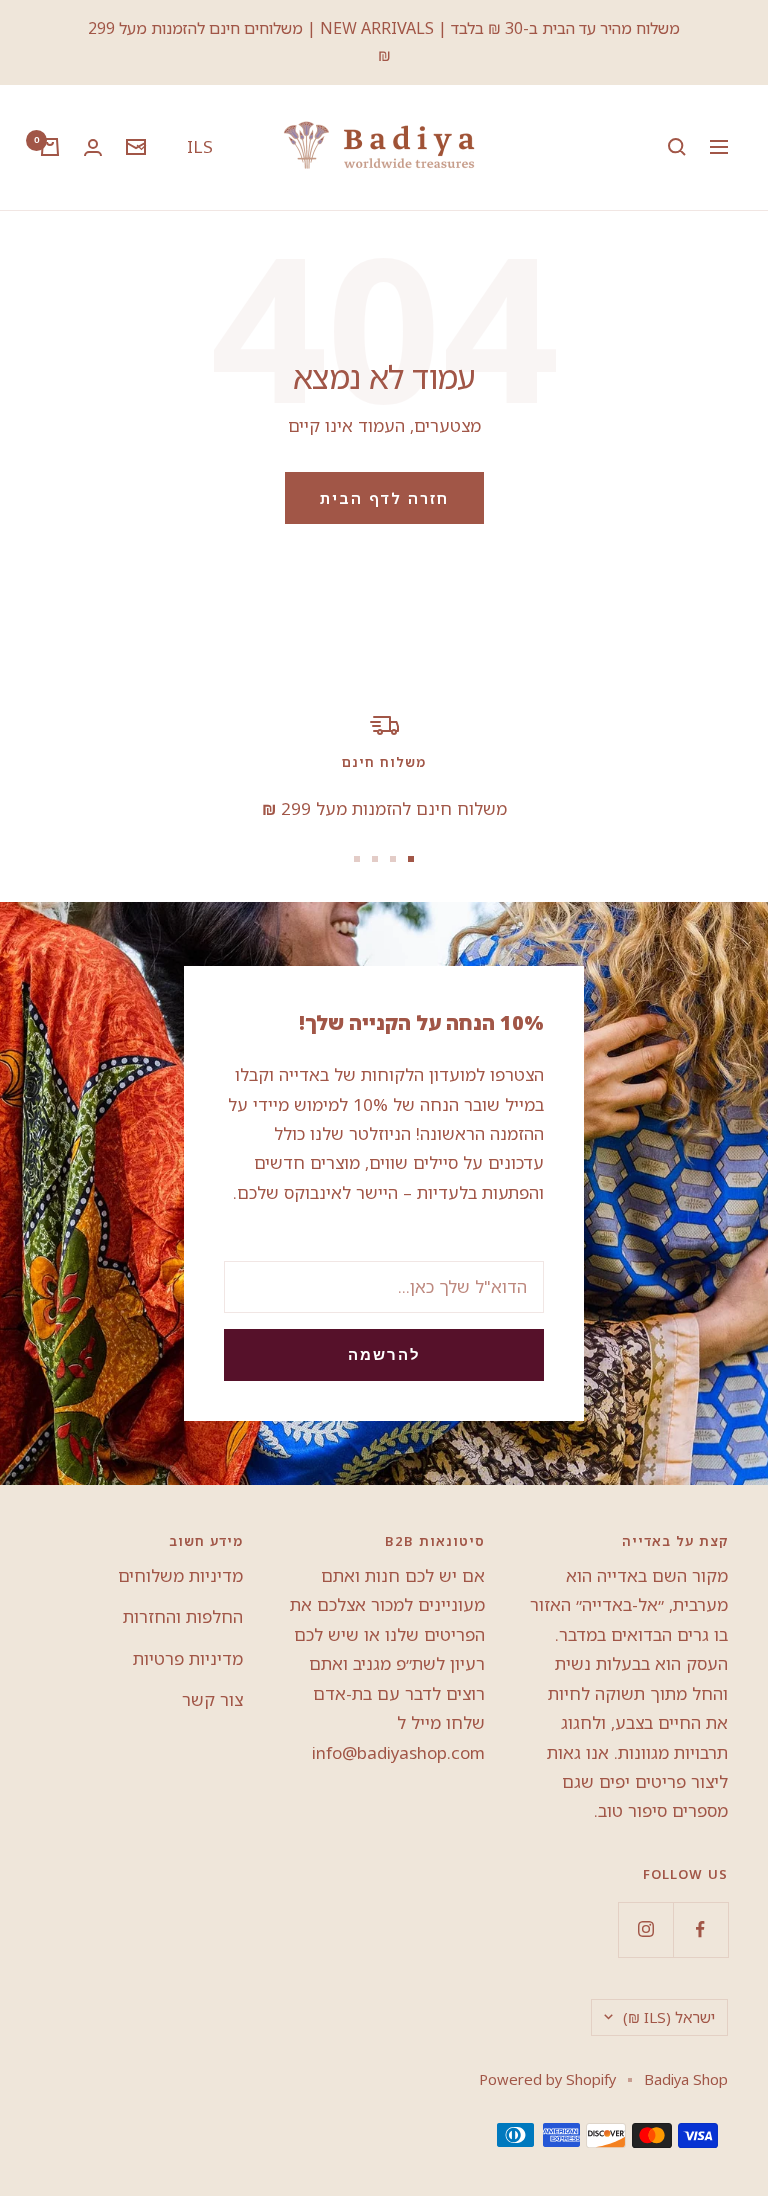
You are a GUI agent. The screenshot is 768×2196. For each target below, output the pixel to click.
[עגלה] (50, 147)
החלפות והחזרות (183, 1616)
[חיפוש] (677, 147)
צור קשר (212, 1699)
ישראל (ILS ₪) (669, 2017)
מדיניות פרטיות (188, 1658)
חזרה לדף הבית (384, 498)
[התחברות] (93, 147)
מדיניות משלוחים (180, 1575)
